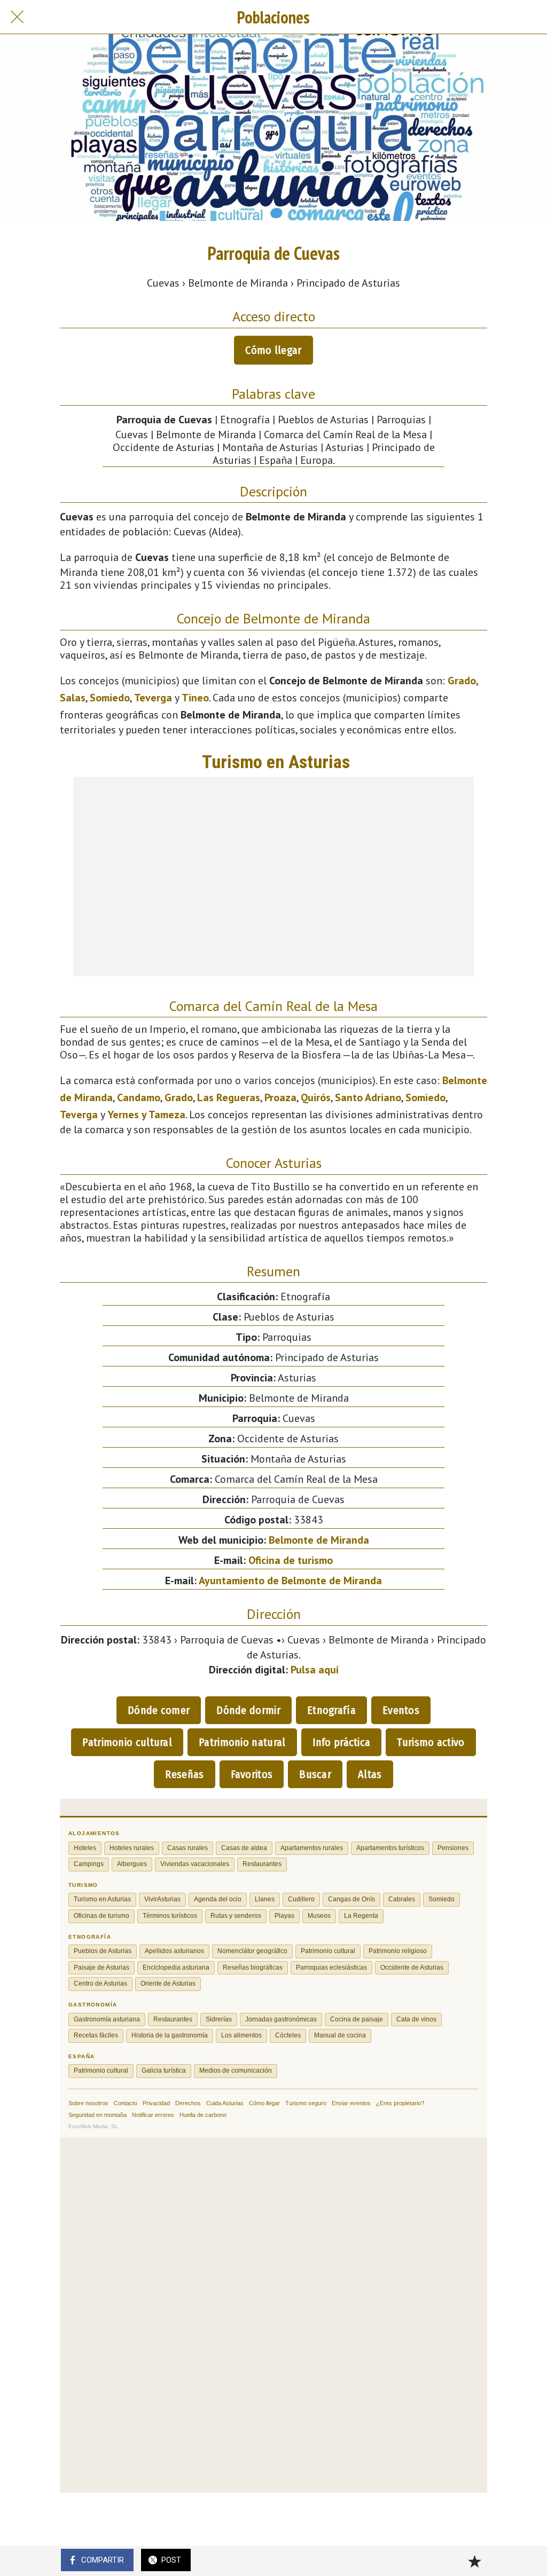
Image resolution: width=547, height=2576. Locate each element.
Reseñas (184, 1774)
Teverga (153, 698)
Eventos (401, 1710)
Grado (462, 681)
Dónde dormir (248, 1710)
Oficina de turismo (291, 1560)
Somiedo (110, 698)
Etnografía (331, 1710)
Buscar (315, 1774)
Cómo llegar (273, 350)
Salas (73, 698)
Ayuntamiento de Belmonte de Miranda (290, 1581)
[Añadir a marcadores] (474, 2561)
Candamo (139, 1097)
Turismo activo (431, 1742)
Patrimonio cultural (127, 1742)
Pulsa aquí (315, 1670)
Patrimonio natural (242, 1742)
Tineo (195, 698)
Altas (370, 1774)
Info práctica (342, 1742)
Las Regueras (229, 1097)
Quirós (316, 1097)
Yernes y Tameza (146, 1115)
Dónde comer (159, 1710)
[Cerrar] (17, 17)
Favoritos (252, 1774)
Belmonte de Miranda (319, 1540)
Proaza (280, 1097)
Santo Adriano (368, 1097)
